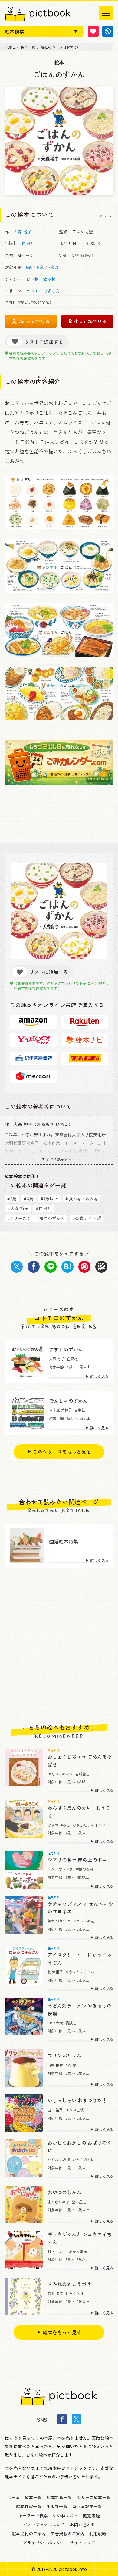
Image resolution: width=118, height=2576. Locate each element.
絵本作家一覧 (29, 2506)
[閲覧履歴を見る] (108, 31)
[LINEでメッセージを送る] (51, 1267)
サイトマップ (83, 2543)
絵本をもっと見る (62, 2332)
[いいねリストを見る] (93, 31)
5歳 (29, 267)
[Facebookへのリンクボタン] (62, 2419)
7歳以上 (56, 267)
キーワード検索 (33, 2515)
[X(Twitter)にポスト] (17, 1267)
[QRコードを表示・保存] (101, 1267)
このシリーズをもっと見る (62, 1452)
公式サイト (84, 1218)
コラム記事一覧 (87, 2506)
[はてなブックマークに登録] (67, 1267)
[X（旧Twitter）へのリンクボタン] (77, 2419)
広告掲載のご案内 (67, 2533)
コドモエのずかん (43, 291)
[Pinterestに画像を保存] (84, 1267)
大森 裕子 (22, 232)
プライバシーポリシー (44, 2543)
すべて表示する (59, 1159)
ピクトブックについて (44, 2524)
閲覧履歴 (91, 2515)
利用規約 (98, 2533)
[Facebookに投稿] (34, 1267)
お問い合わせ (83, 2524)
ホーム (14, 2497)
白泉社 (28, 243)
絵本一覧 (33, 2497)
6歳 (40, 267)
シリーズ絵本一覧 (94, 2497)
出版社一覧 (57, 2506)
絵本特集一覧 (59, 2497)
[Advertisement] (59, 1646)
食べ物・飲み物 (41, 279)
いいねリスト (65, 2515)
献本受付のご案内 (29, 2533)
